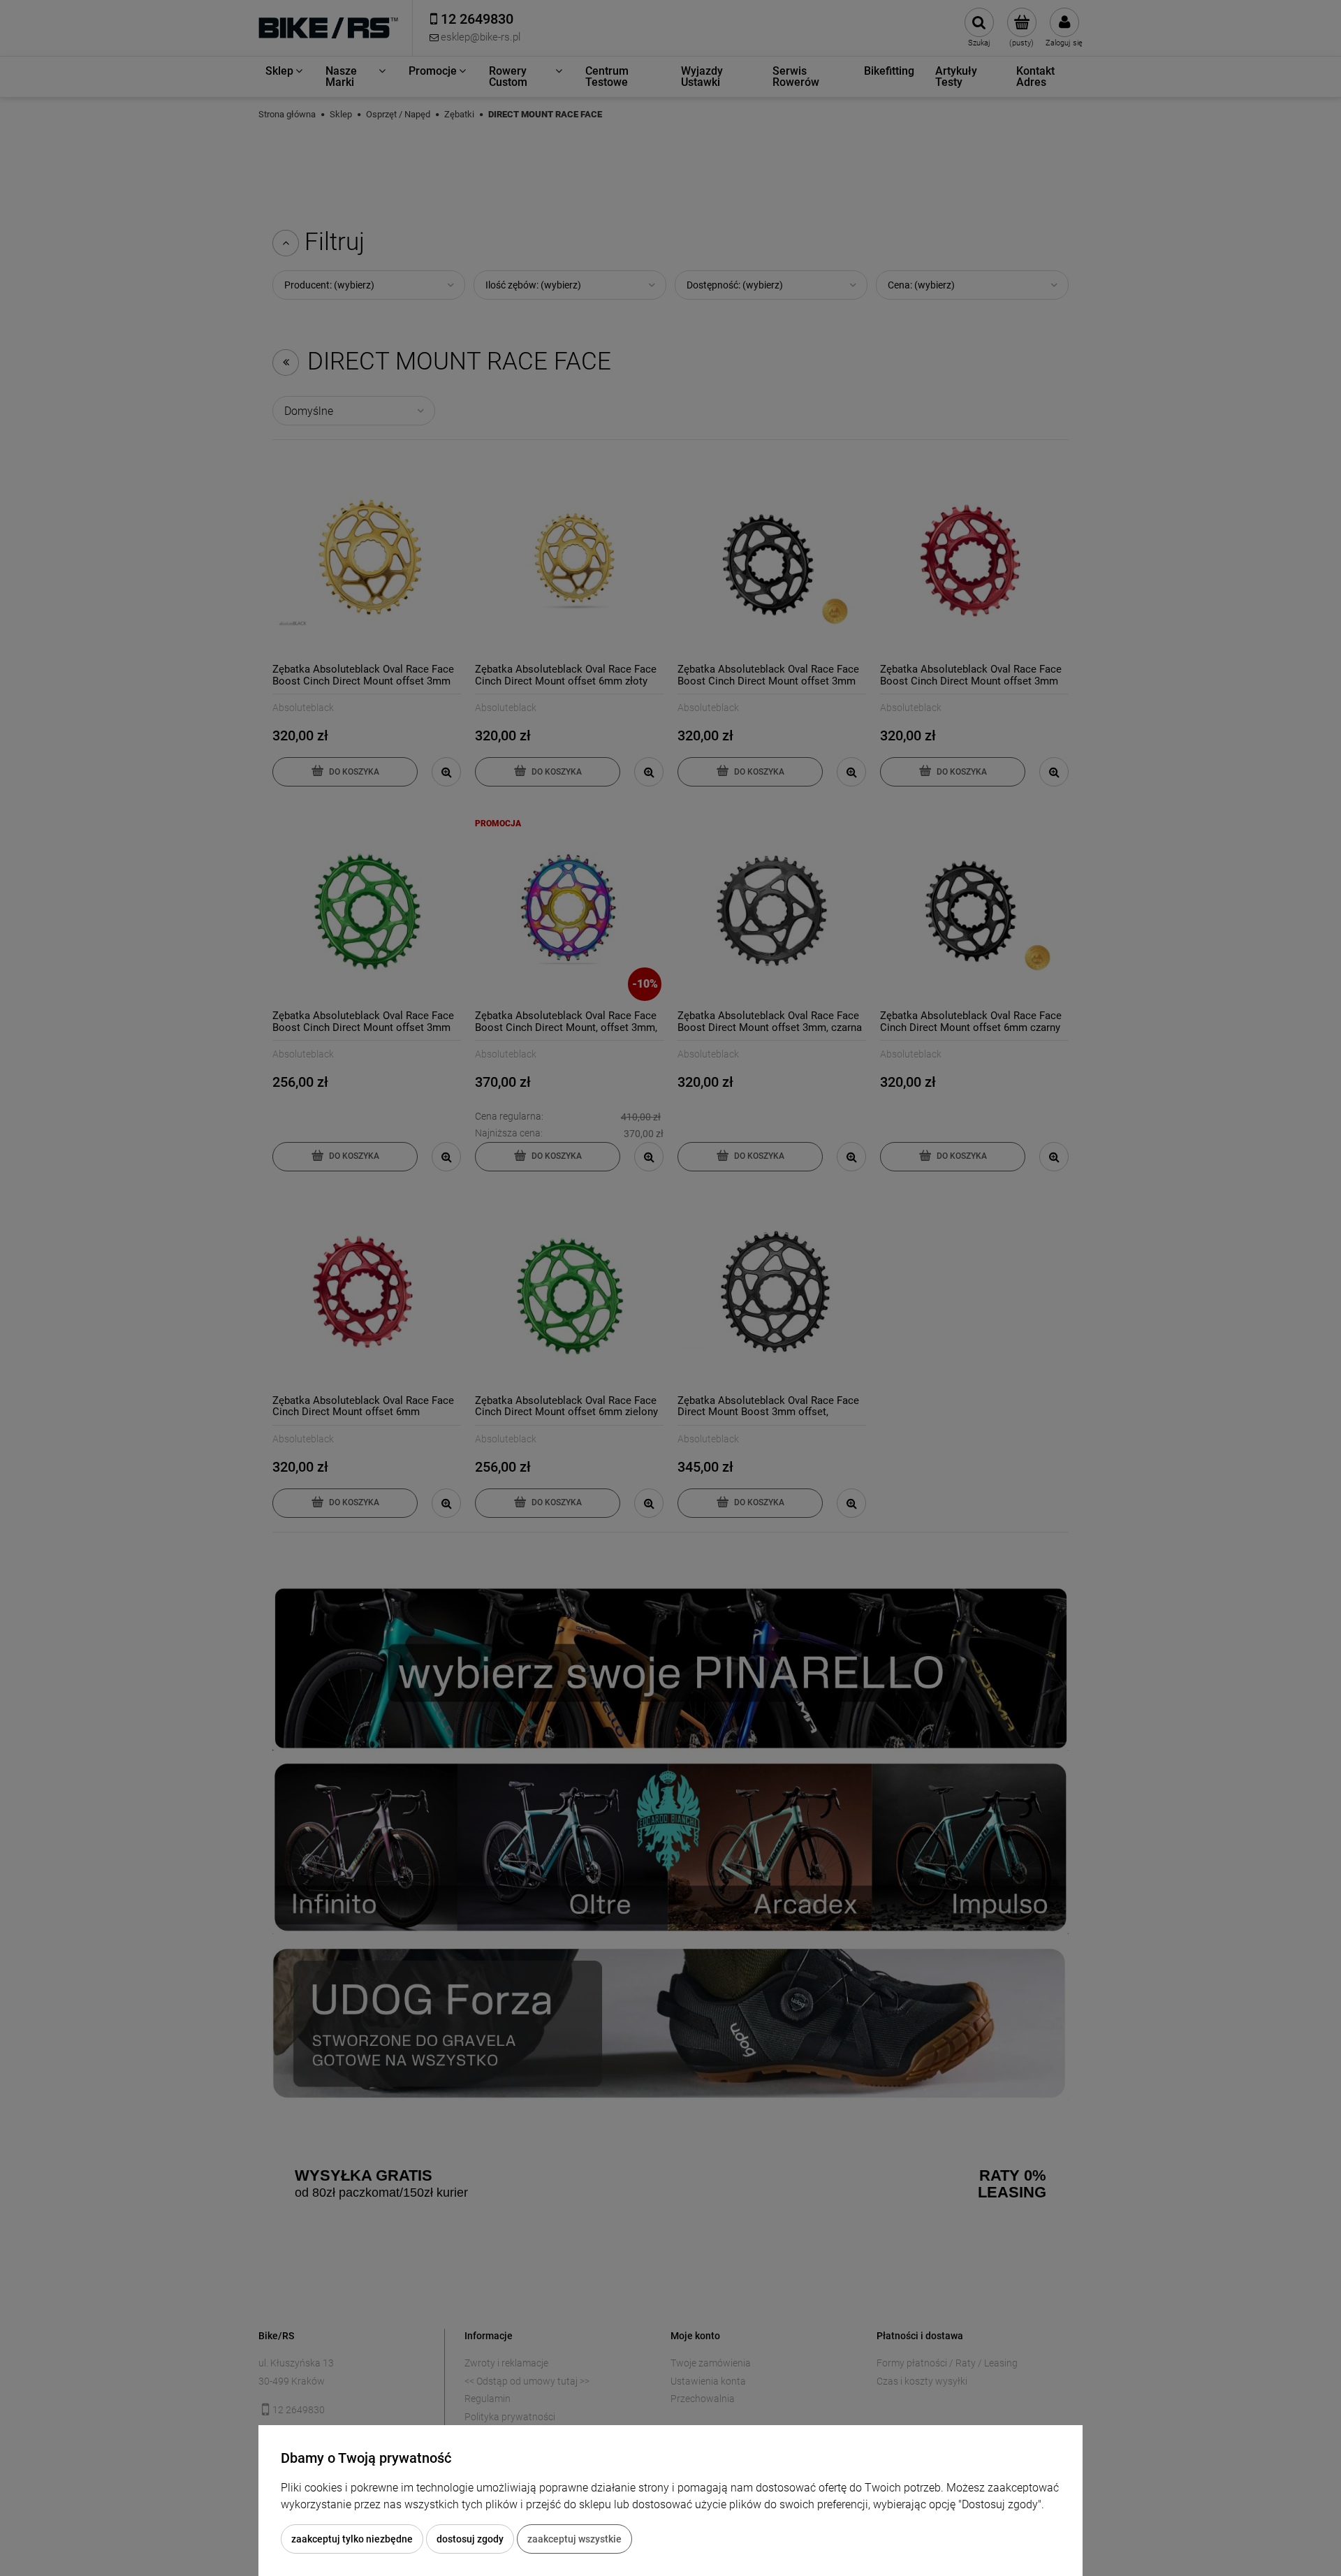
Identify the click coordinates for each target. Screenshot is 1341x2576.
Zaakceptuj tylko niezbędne (352, 2539)
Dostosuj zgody (470, 2539)
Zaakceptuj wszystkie (574, 2539)
